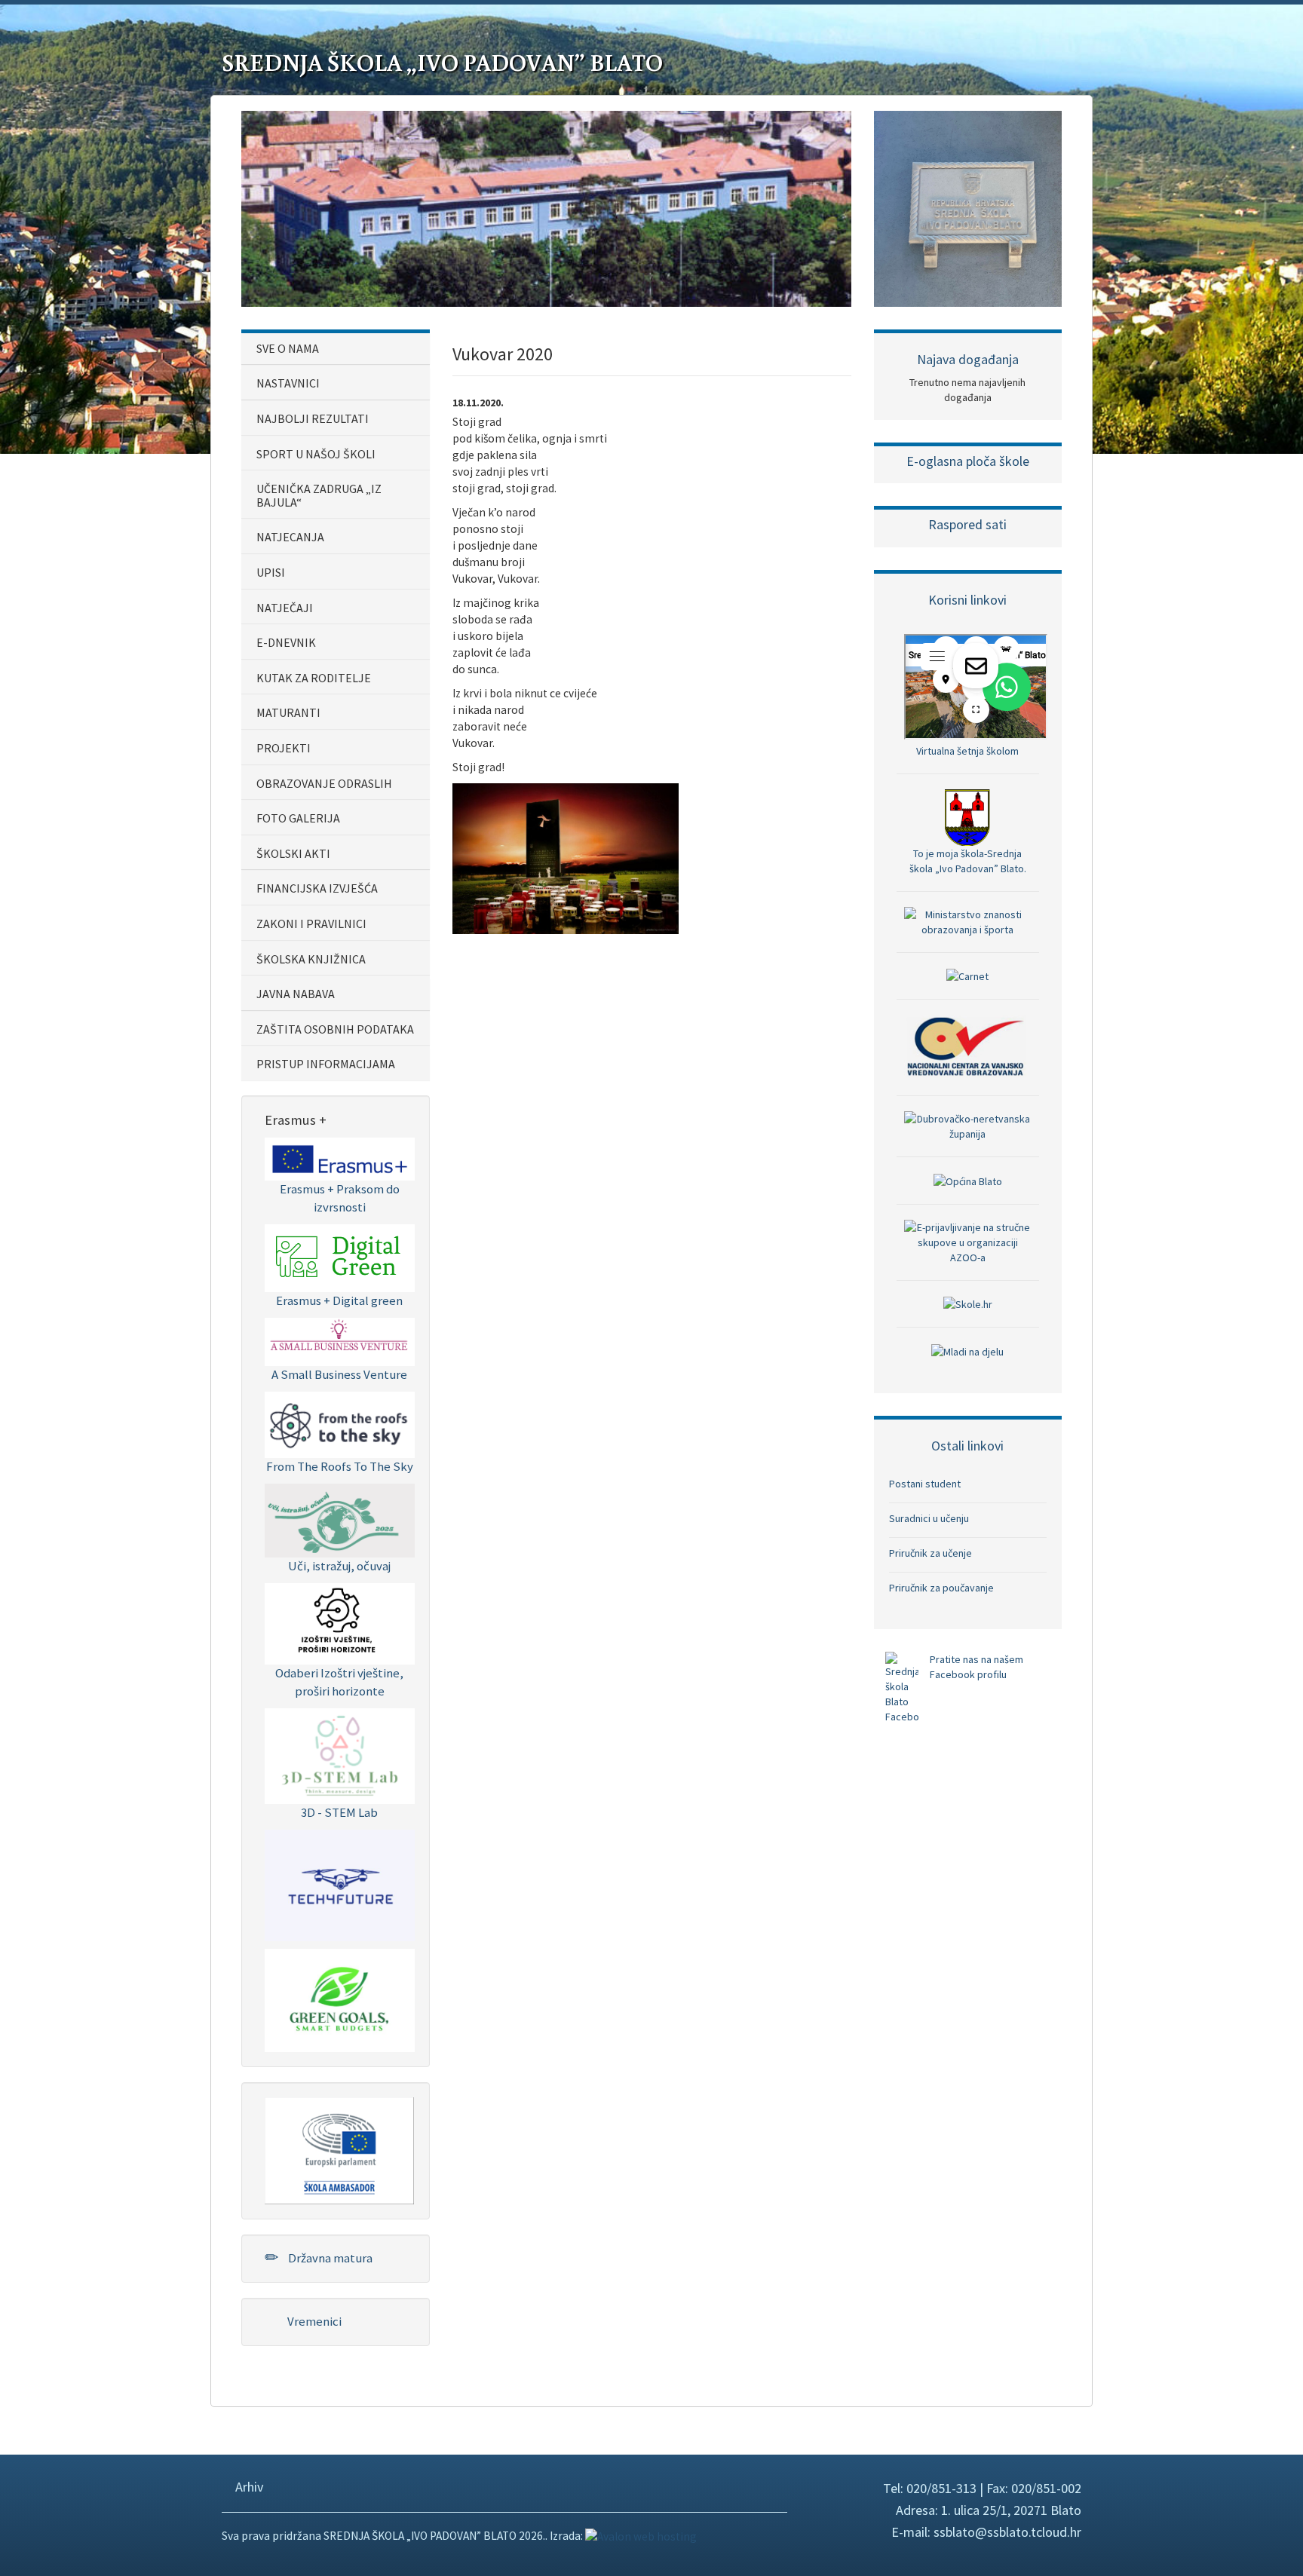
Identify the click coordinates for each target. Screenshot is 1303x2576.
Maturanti (288, 712)
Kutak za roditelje (314, 678)
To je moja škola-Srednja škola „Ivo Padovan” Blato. (968, 861)
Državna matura (329, 2258)
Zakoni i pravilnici (311, 924)
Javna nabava (296, 994)
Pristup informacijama (326, 1064)
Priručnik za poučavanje (941, 1588)
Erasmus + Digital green (339, 1300)
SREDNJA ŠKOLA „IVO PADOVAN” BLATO (442, 62)
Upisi (271, 572)
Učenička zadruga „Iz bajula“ (319, 495)
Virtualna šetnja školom (967, 751)
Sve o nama (288, 348)
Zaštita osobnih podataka (335, 1029)
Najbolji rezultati (313, 418)
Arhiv (248, 2487)
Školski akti (293, 853)
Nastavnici (288, 383)
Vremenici (313, 2321)
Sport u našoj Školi (316, 454)
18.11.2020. (478, 403)
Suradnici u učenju (929, 1518)
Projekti (284, 748)
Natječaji (285, 608)
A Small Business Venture (339, 1374)
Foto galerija (298, 818)
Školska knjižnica (311, 959)
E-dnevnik (286, 642)
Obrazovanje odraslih (324, 783)
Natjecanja (290, 537)
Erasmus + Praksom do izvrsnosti (340, 1198)
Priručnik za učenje (930, 1553)
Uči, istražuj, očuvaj (339, 1566)
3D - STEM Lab (339, 1812)
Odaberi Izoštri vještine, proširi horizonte (339, 1682)
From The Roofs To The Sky (340, 1466)
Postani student (925, 1484)
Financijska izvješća (317, 888)
